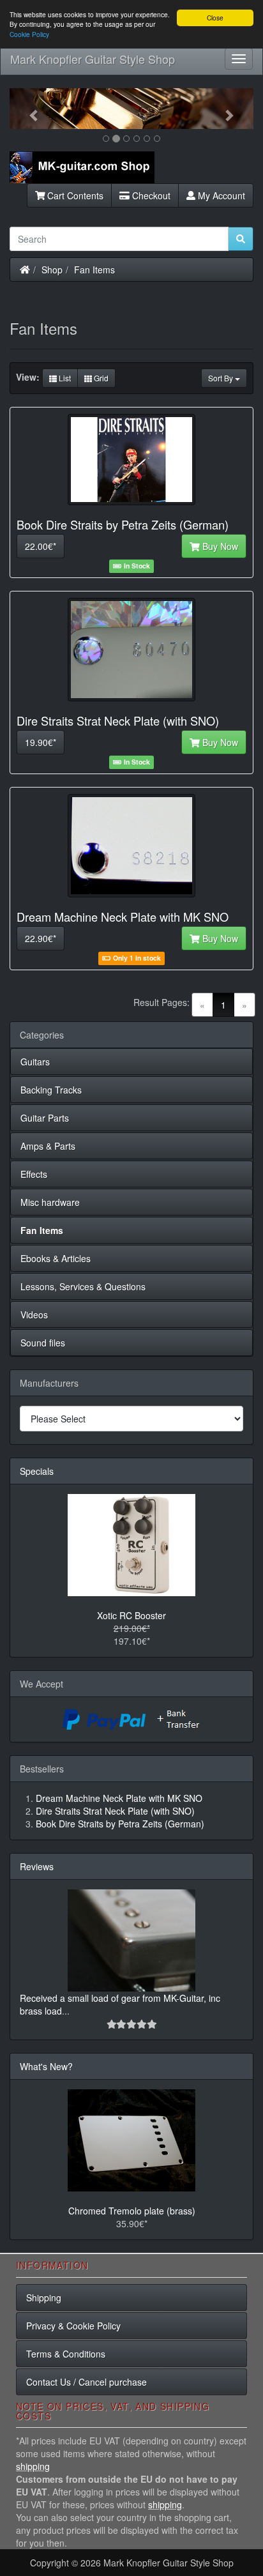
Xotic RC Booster (131, 1615)
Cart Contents (74, 195)
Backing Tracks (51, 1090)
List (64, 378)
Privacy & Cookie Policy (73, 2326)
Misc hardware (50, 1202)
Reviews (37, 1866)
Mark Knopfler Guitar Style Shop (93, 59)
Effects (34, 1174)
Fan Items (94, 270)
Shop (52, 270)
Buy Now (219, 546)
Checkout (150, 195)
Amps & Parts (48, 1146)
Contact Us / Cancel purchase (86, 2382)
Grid (100, 378)
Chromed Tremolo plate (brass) (132, 2211)
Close (215, 18)
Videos (34, 1315)
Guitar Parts (45, 1118)
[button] (28, 109)
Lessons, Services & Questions (83, 1286)
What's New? (46, 2066)
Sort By (222, 378)
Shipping (44, 2298)
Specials (37, 1471)
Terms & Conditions (66, 2354)
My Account (220, 195)
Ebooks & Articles (56, 1258)
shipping (33, 2466)
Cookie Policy (29, 34)
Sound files (43, 1343)
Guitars (35, 1062)
